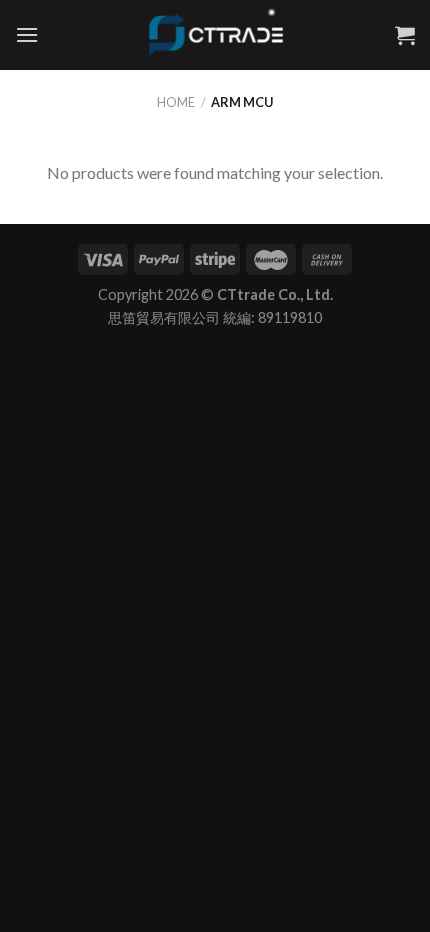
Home (176, 102)
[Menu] (27, 34)
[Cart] (405, 35)
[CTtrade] (215, 35)
